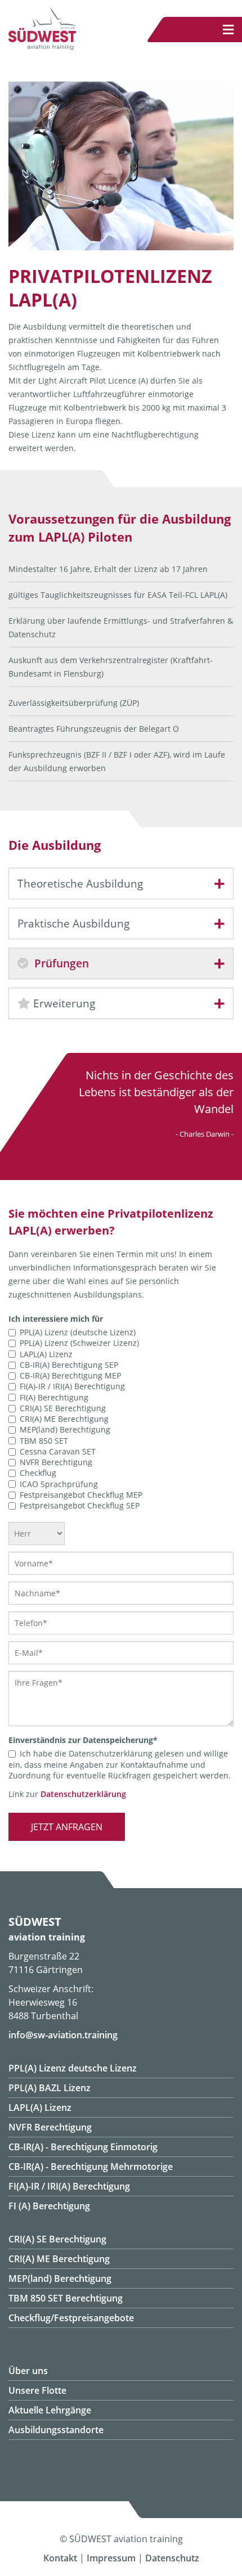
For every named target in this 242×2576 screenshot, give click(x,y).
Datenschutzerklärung (83, 1794)
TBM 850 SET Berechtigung (66, 2298)
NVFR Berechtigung (56, 1462)
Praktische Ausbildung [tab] (73, 924)
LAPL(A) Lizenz (46, 1354)
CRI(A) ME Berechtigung (64, 1419)
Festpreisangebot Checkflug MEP (81, 1495)
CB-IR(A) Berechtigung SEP (69, 1365)
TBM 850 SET (44, 1441)
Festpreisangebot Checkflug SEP (80, 1505)
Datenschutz (172, 2558)
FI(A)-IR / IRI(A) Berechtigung (72, 1387)
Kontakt (60, 2558)
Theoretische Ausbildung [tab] (80, 884)
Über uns (28, 2371)
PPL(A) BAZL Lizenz (50, 2088)
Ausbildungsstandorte (56, 2430)
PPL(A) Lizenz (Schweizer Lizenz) (79, 1343)
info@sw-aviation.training (63, 2035)
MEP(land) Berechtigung (65, 1430)
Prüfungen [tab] (60, 963)
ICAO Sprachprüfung (59, 1484)
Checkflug (38, 1473)
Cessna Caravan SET (58, 1451)
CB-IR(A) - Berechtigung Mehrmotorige (91, 2167)
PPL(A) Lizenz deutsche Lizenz (73, 2068)
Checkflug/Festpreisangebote (71, 2318)
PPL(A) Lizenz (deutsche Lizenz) (78, 1332)
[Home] (42, 47)
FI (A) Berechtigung (49, 2206)
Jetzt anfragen (67, 1827)
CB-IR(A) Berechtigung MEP (70, 1375)
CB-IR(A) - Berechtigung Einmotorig (83, 2147)
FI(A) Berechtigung (54, 1397)
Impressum (111, 2558)
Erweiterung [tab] (63, 1003)
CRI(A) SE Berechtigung (63, 1408)
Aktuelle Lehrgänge (50, 2410)
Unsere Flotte (37, 2390)
